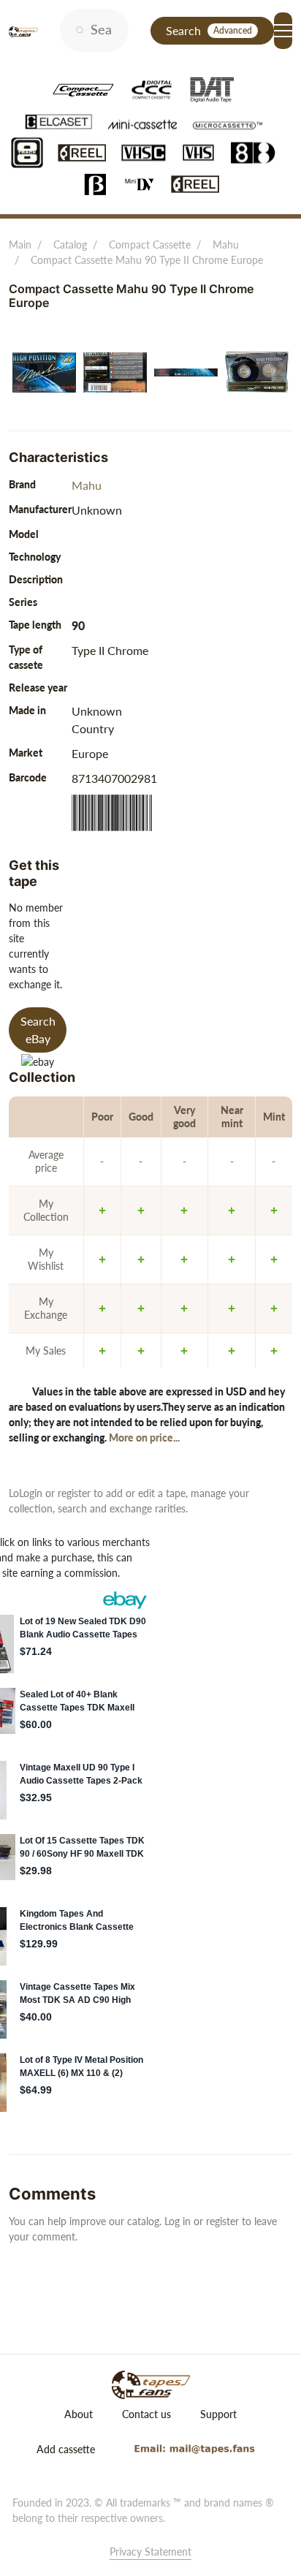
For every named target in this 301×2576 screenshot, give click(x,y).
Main (20, 245)
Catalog (70, 245)
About (79, 2414)
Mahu (226, 245)
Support (218, 2414)
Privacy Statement (150, 2552)
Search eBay (38, 1030)
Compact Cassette (150, 245)
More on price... (144, 1437)
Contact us (146, 2414)
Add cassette (66, 2449)
